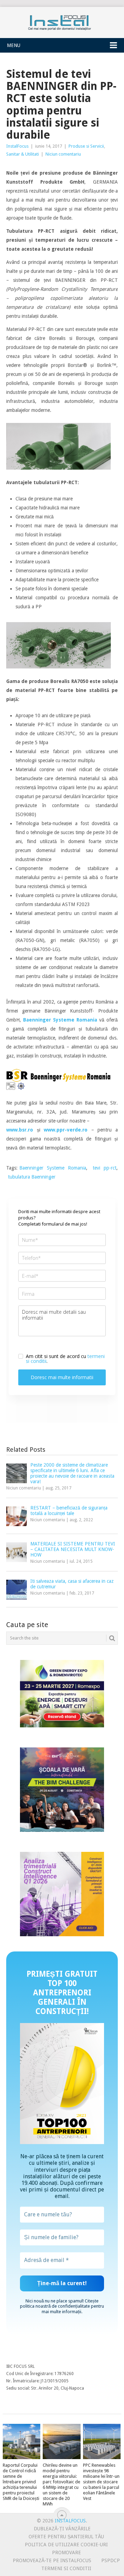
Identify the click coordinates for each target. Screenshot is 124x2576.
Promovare (66, 2552)
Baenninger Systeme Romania (53, 1168)
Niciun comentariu (63, 154)
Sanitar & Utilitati (23, 154)
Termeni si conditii (66, 2568)
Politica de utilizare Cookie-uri (66, 2545)
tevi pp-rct (105, 1168)
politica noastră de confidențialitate (55, 2306)
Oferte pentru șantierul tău (66, 2537)
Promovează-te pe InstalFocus (52, 2560)
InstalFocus (62, 21)
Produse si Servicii (86, 146)
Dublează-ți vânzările (62, 2529)
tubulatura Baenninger (32, 1177)
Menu (14, 45)
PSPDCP (111, 2560)
